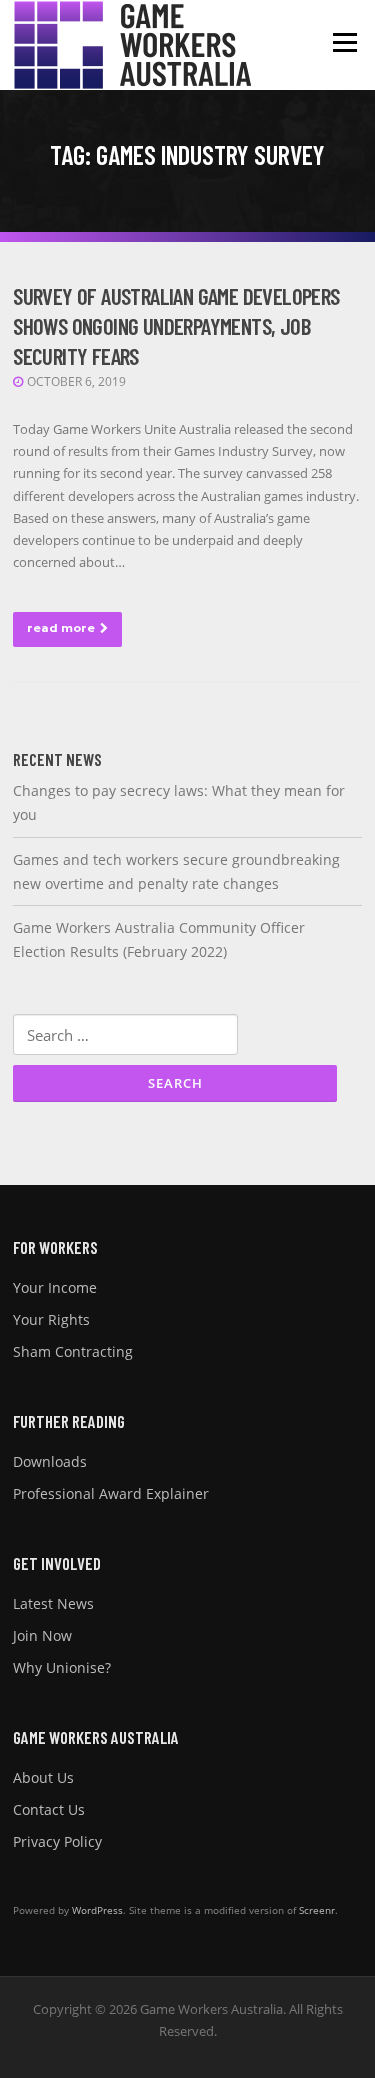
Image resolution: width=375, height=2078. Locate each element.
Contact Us (49, 1809)
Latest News (53, 1603)
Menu (344, 42)
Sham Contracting (73, 1351)
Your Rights (51, 1319)
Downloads (50, 1461)
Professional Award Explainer (111, 1493)
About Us (43, 1777)
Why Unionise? (62, 1667)
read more (61, 628)
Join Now (42, 1635)
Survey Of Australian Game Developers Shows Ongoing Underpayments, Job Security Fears (176, 326)
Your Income (55, 1287)
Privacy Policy (57, 1841)
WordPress (97, 1910)
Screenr (317, 1910)
